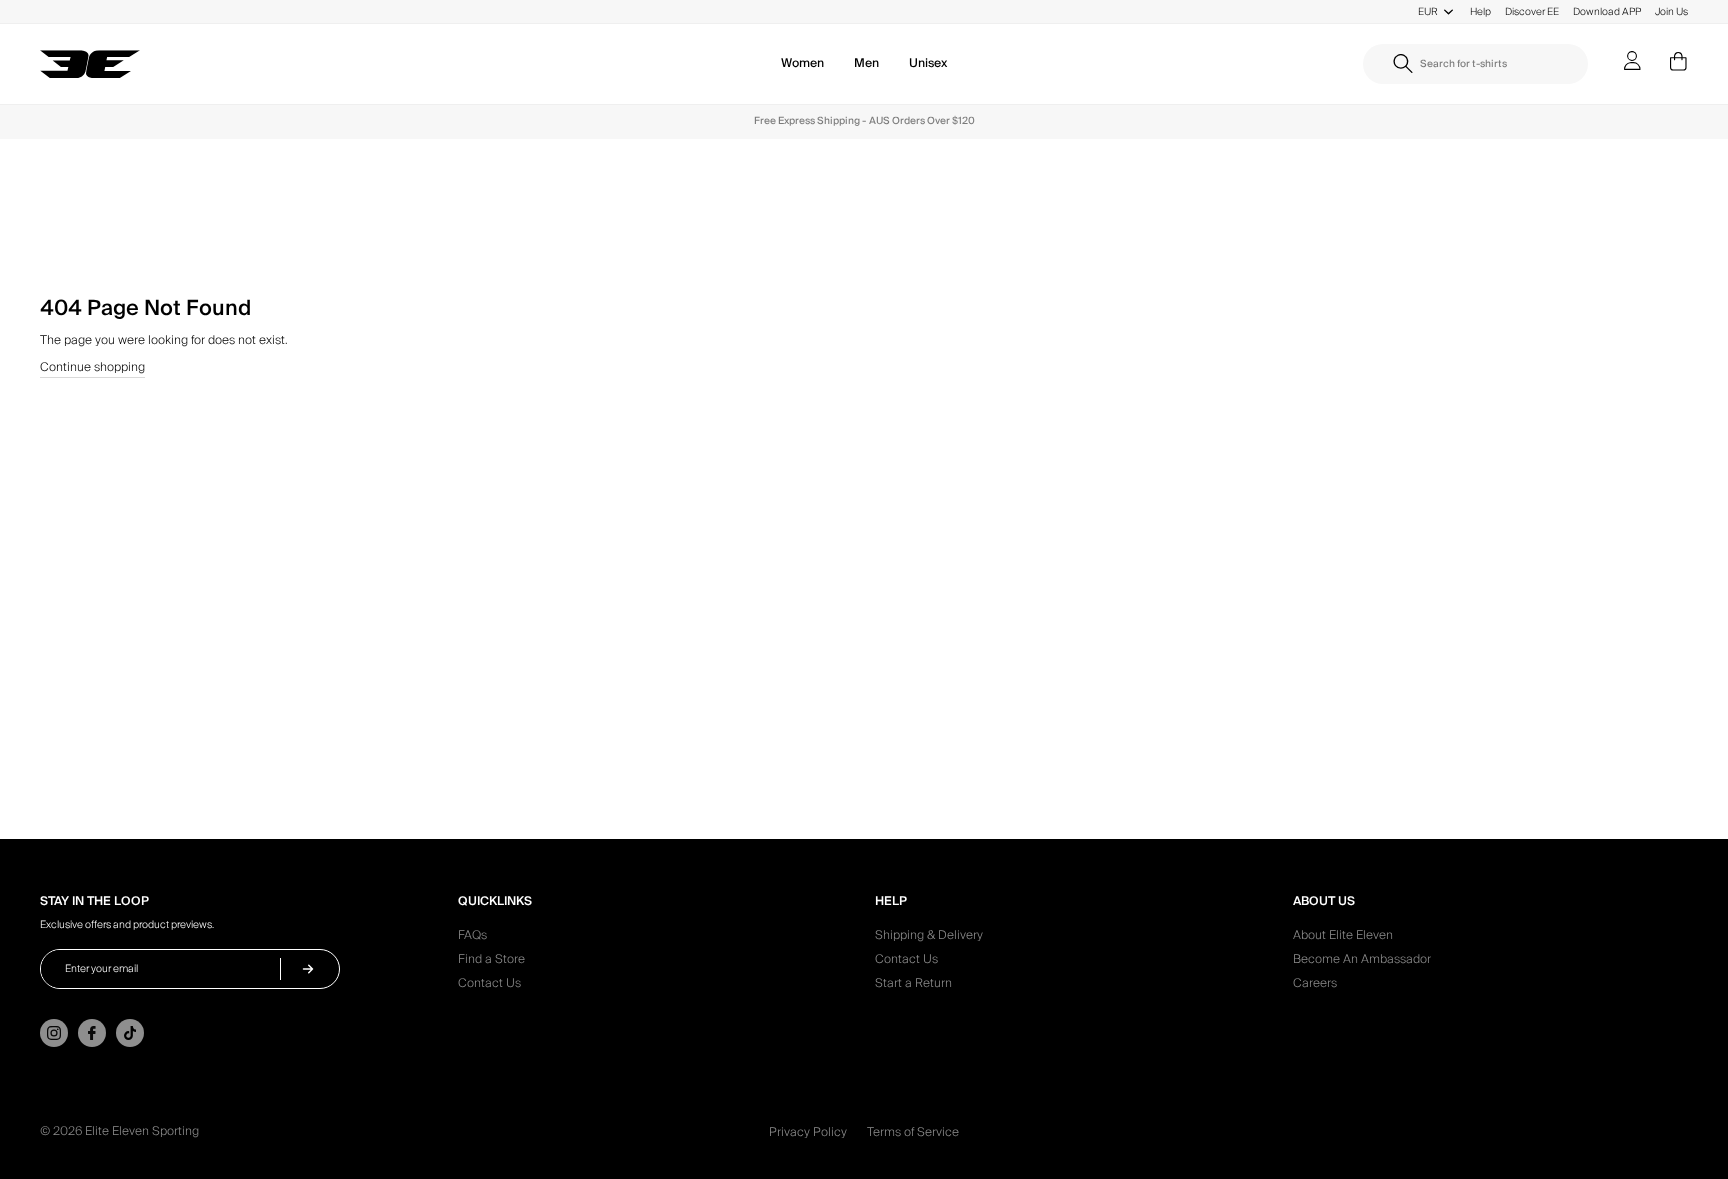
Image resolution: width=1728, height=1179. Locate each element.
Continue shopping (92, 369)
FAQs (472, 938)
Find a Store (491, 962)
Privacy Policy (808, 1132)
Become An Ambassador (1362, 962)
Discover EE (1532, 11)
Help (1480, 11)
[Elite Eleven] (90, 65)
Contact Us (489, 986)
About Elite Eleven (1343, 938)
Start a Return (913, 986)
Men (866, 63)
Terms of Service (913, 1132)
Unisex (928, 63)
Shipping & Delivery (929, 938)
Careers (1315, 986)
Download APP (1607, 11)
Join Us (1671, 11)
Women (802, 63)
